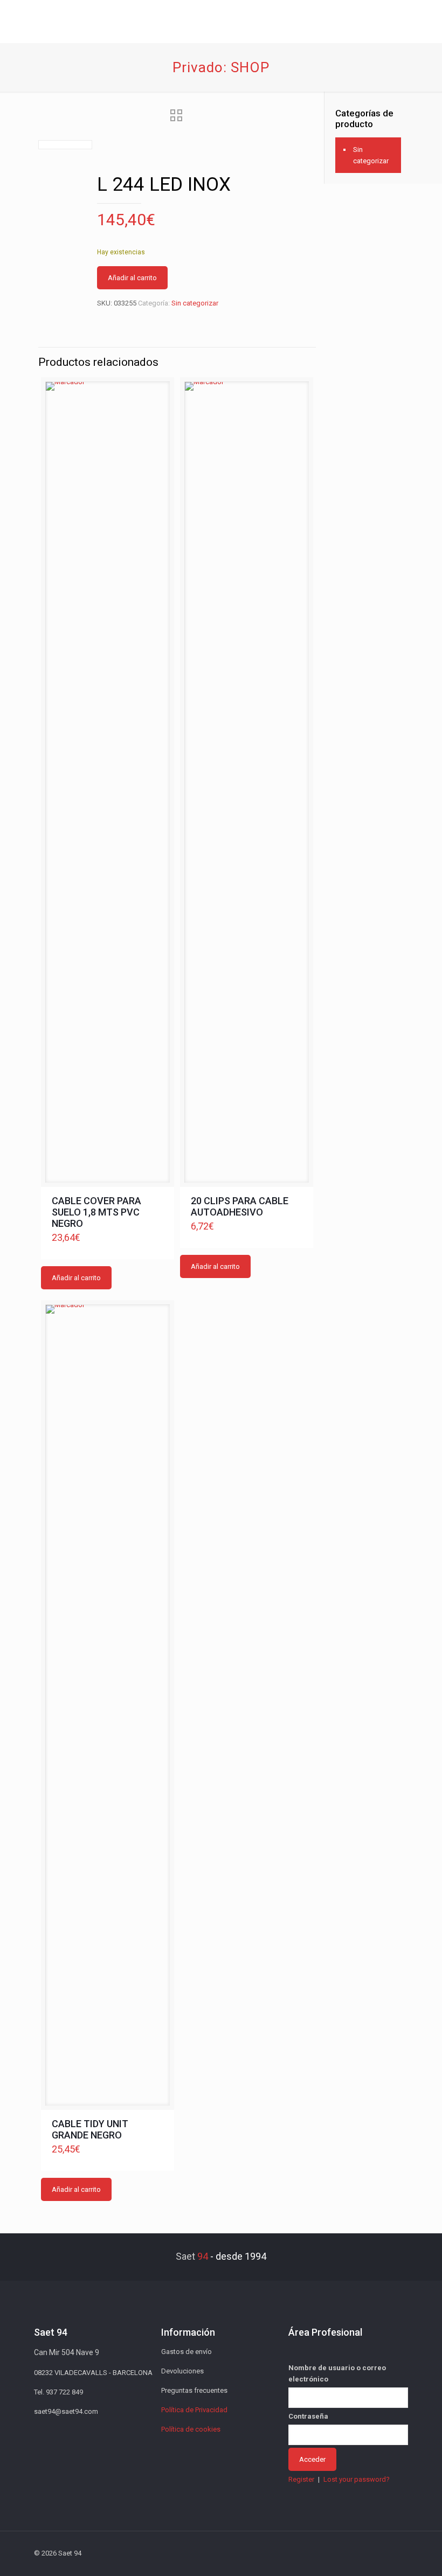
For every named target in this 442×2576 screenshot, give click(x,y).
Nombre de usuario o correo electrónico (337, 2373)
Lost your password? (357, 2479)
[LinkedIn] (354, 2553)
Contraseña (308, 2416)
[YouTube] (340, 2553)
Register (301, 2479)
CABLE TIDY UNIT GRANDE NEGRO (90, 2129)
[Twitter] (325, 2553)
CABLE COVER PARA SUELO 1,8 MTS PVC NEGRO (96, 1212)
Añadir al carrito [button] (76, 1278)
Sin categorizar (195, 303)
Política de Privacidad (194, 2410)
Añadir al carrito (132, 278)
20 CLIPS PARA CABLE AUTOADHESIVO (240, 1206)
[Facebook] (311, 2553)
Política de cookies (191, 2429)
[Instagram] (369, 2553)
